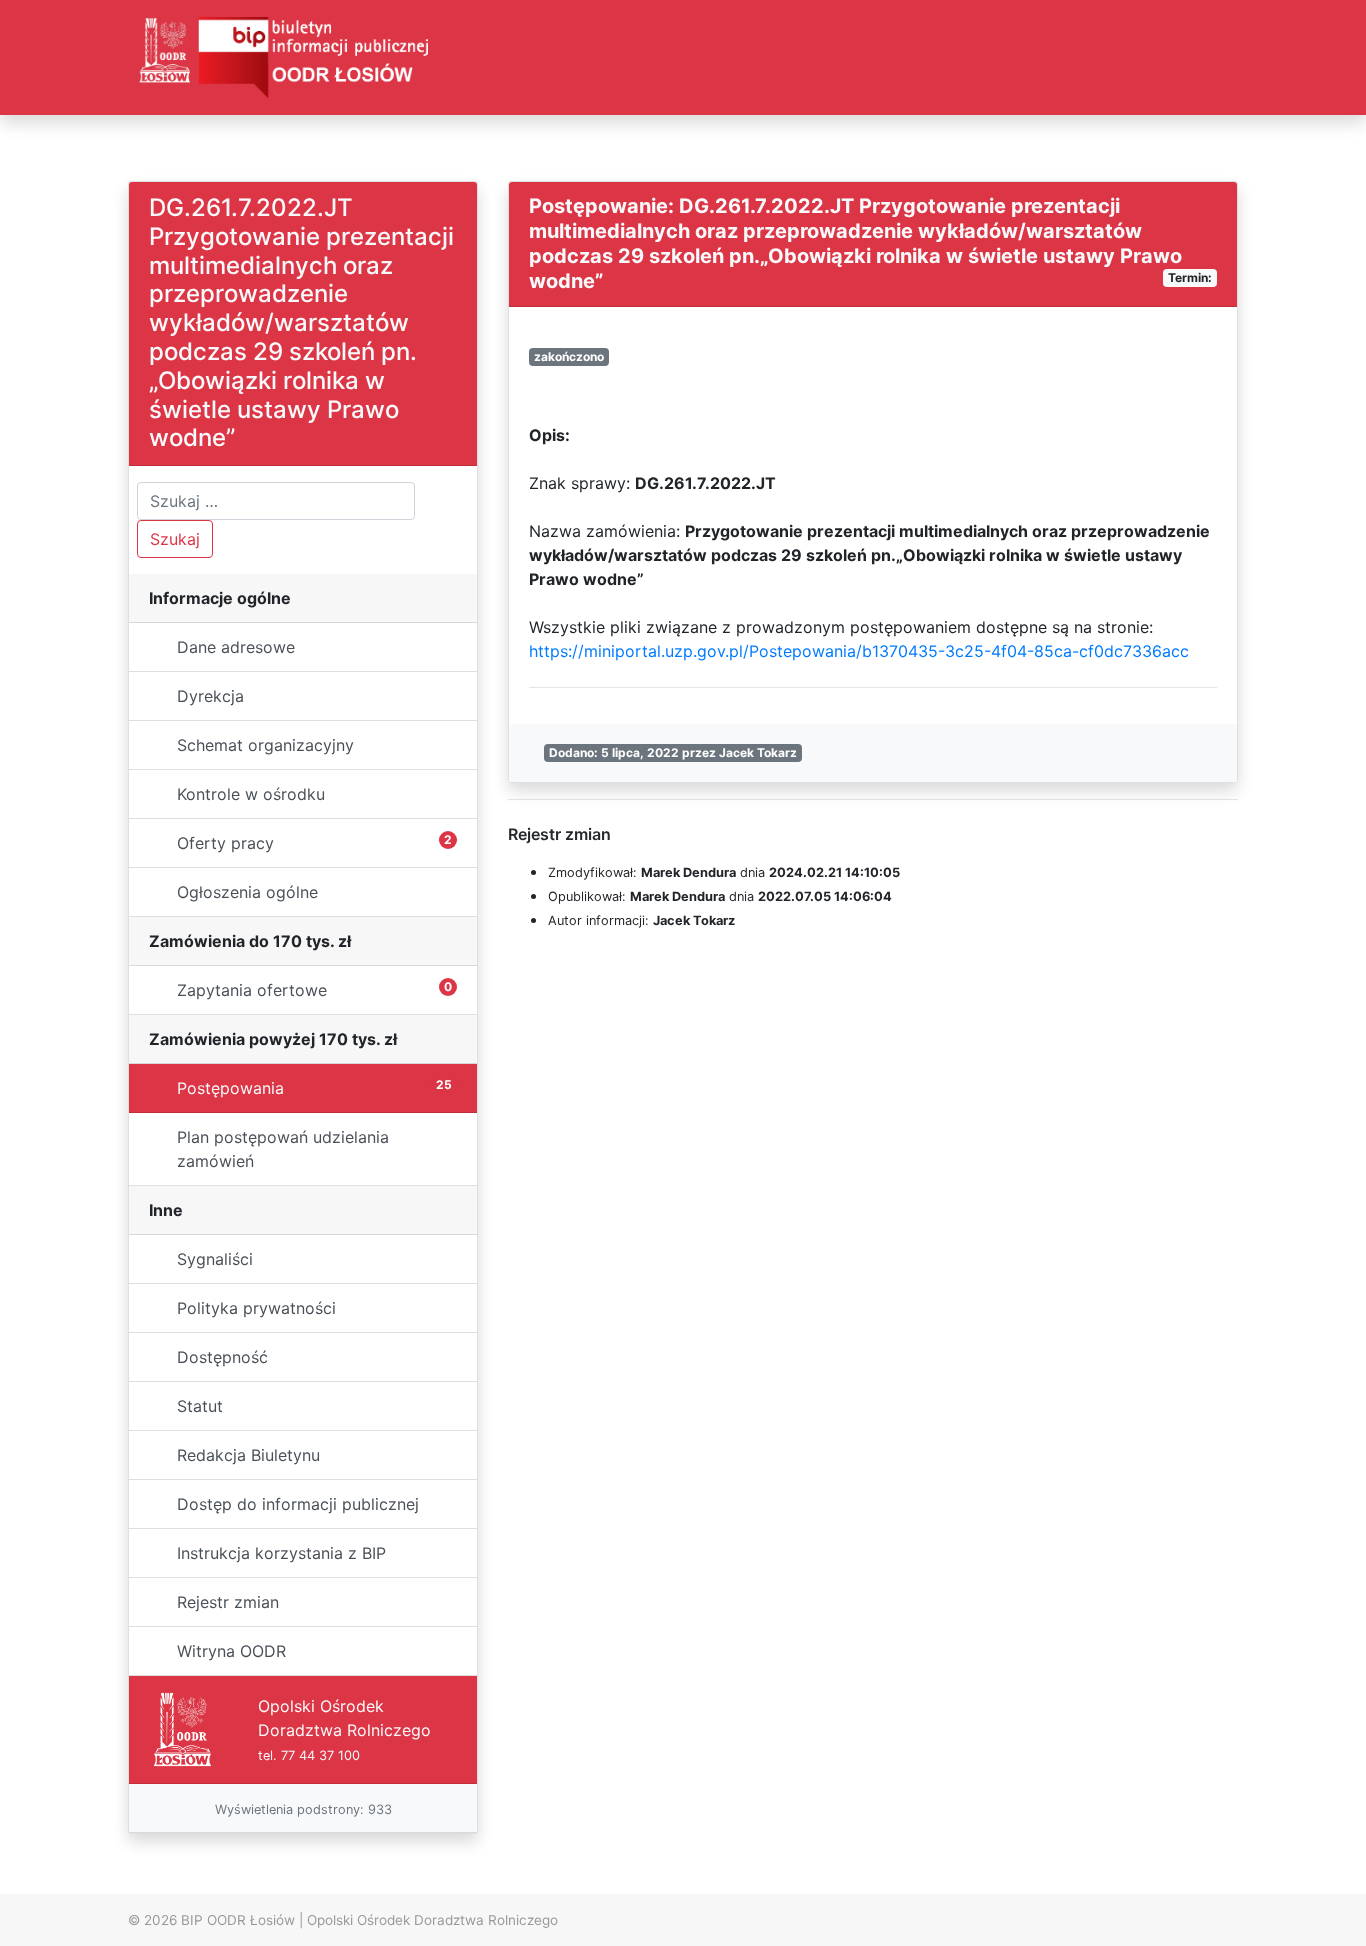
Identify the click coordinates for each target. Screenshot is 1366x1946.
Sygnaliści (215, 1259)
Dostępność (222, 1357)
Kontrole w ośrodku (251, 794)
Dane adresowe (236, 647)
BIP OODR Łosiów (238, 1920)
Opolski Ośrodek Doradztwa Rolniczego (432, 1920)
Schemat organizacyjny (265, 745)
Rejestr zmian (228, 1602)
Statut (200, 1406)
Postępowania (314, 1087)
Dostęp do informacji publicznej (298, 1504)
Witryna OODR (231, 1651)
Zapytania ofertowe (314, 989)
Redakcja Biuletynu (248, 1455)
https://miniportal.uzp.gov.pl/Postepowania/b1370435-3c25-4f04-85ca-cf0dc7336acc (859, 651)
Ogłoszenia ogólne (247, 892)
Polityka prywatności (256, 1308)
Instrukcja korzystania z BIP (281, 1553)
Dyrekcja (210, 696)
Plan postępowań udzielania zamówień (283, 1149)
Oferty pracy (314, 842)
